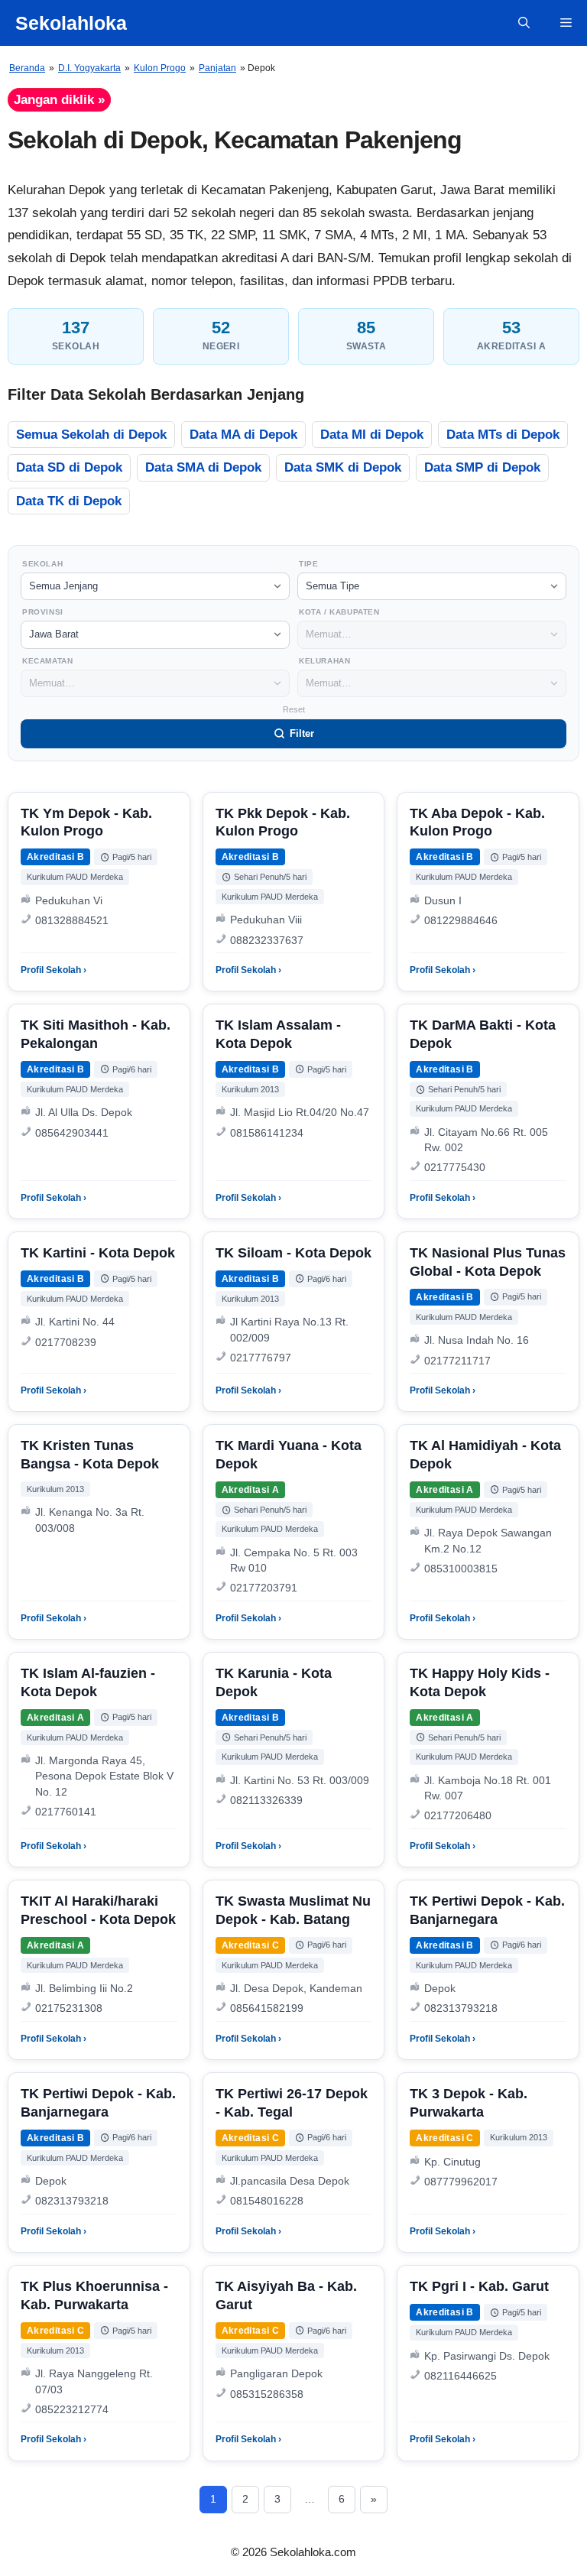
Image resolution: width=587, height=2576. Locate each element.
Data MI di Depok (372, 435)
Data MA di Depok (243, 435)
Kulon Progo (160, 68)
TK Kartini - (98, 1253)
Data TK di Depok (69, 501)
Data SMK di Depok (343, 467)
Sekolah (42, 564)
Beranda (27, 68)
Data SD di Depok (69, 467)
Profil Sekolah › (54, 970)
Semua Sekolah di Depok (91, 435)
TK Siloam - (293, 1253)
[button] (524, 23)
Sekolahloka (71, 23)
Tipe (308, 564)
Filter (302, 733)
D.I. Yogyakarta (89, 68)
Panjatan (217, 68)
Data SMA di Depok (203, 467)
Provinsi (43, 612)
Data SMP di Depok (482, 467)
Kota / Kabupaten (339, 612)
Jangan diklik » (59, 100)
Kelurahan (324, 661)
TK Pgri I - (479, 2286)
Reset (294, 709)
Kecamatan (47, 661)
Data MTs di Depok (503, 435)
